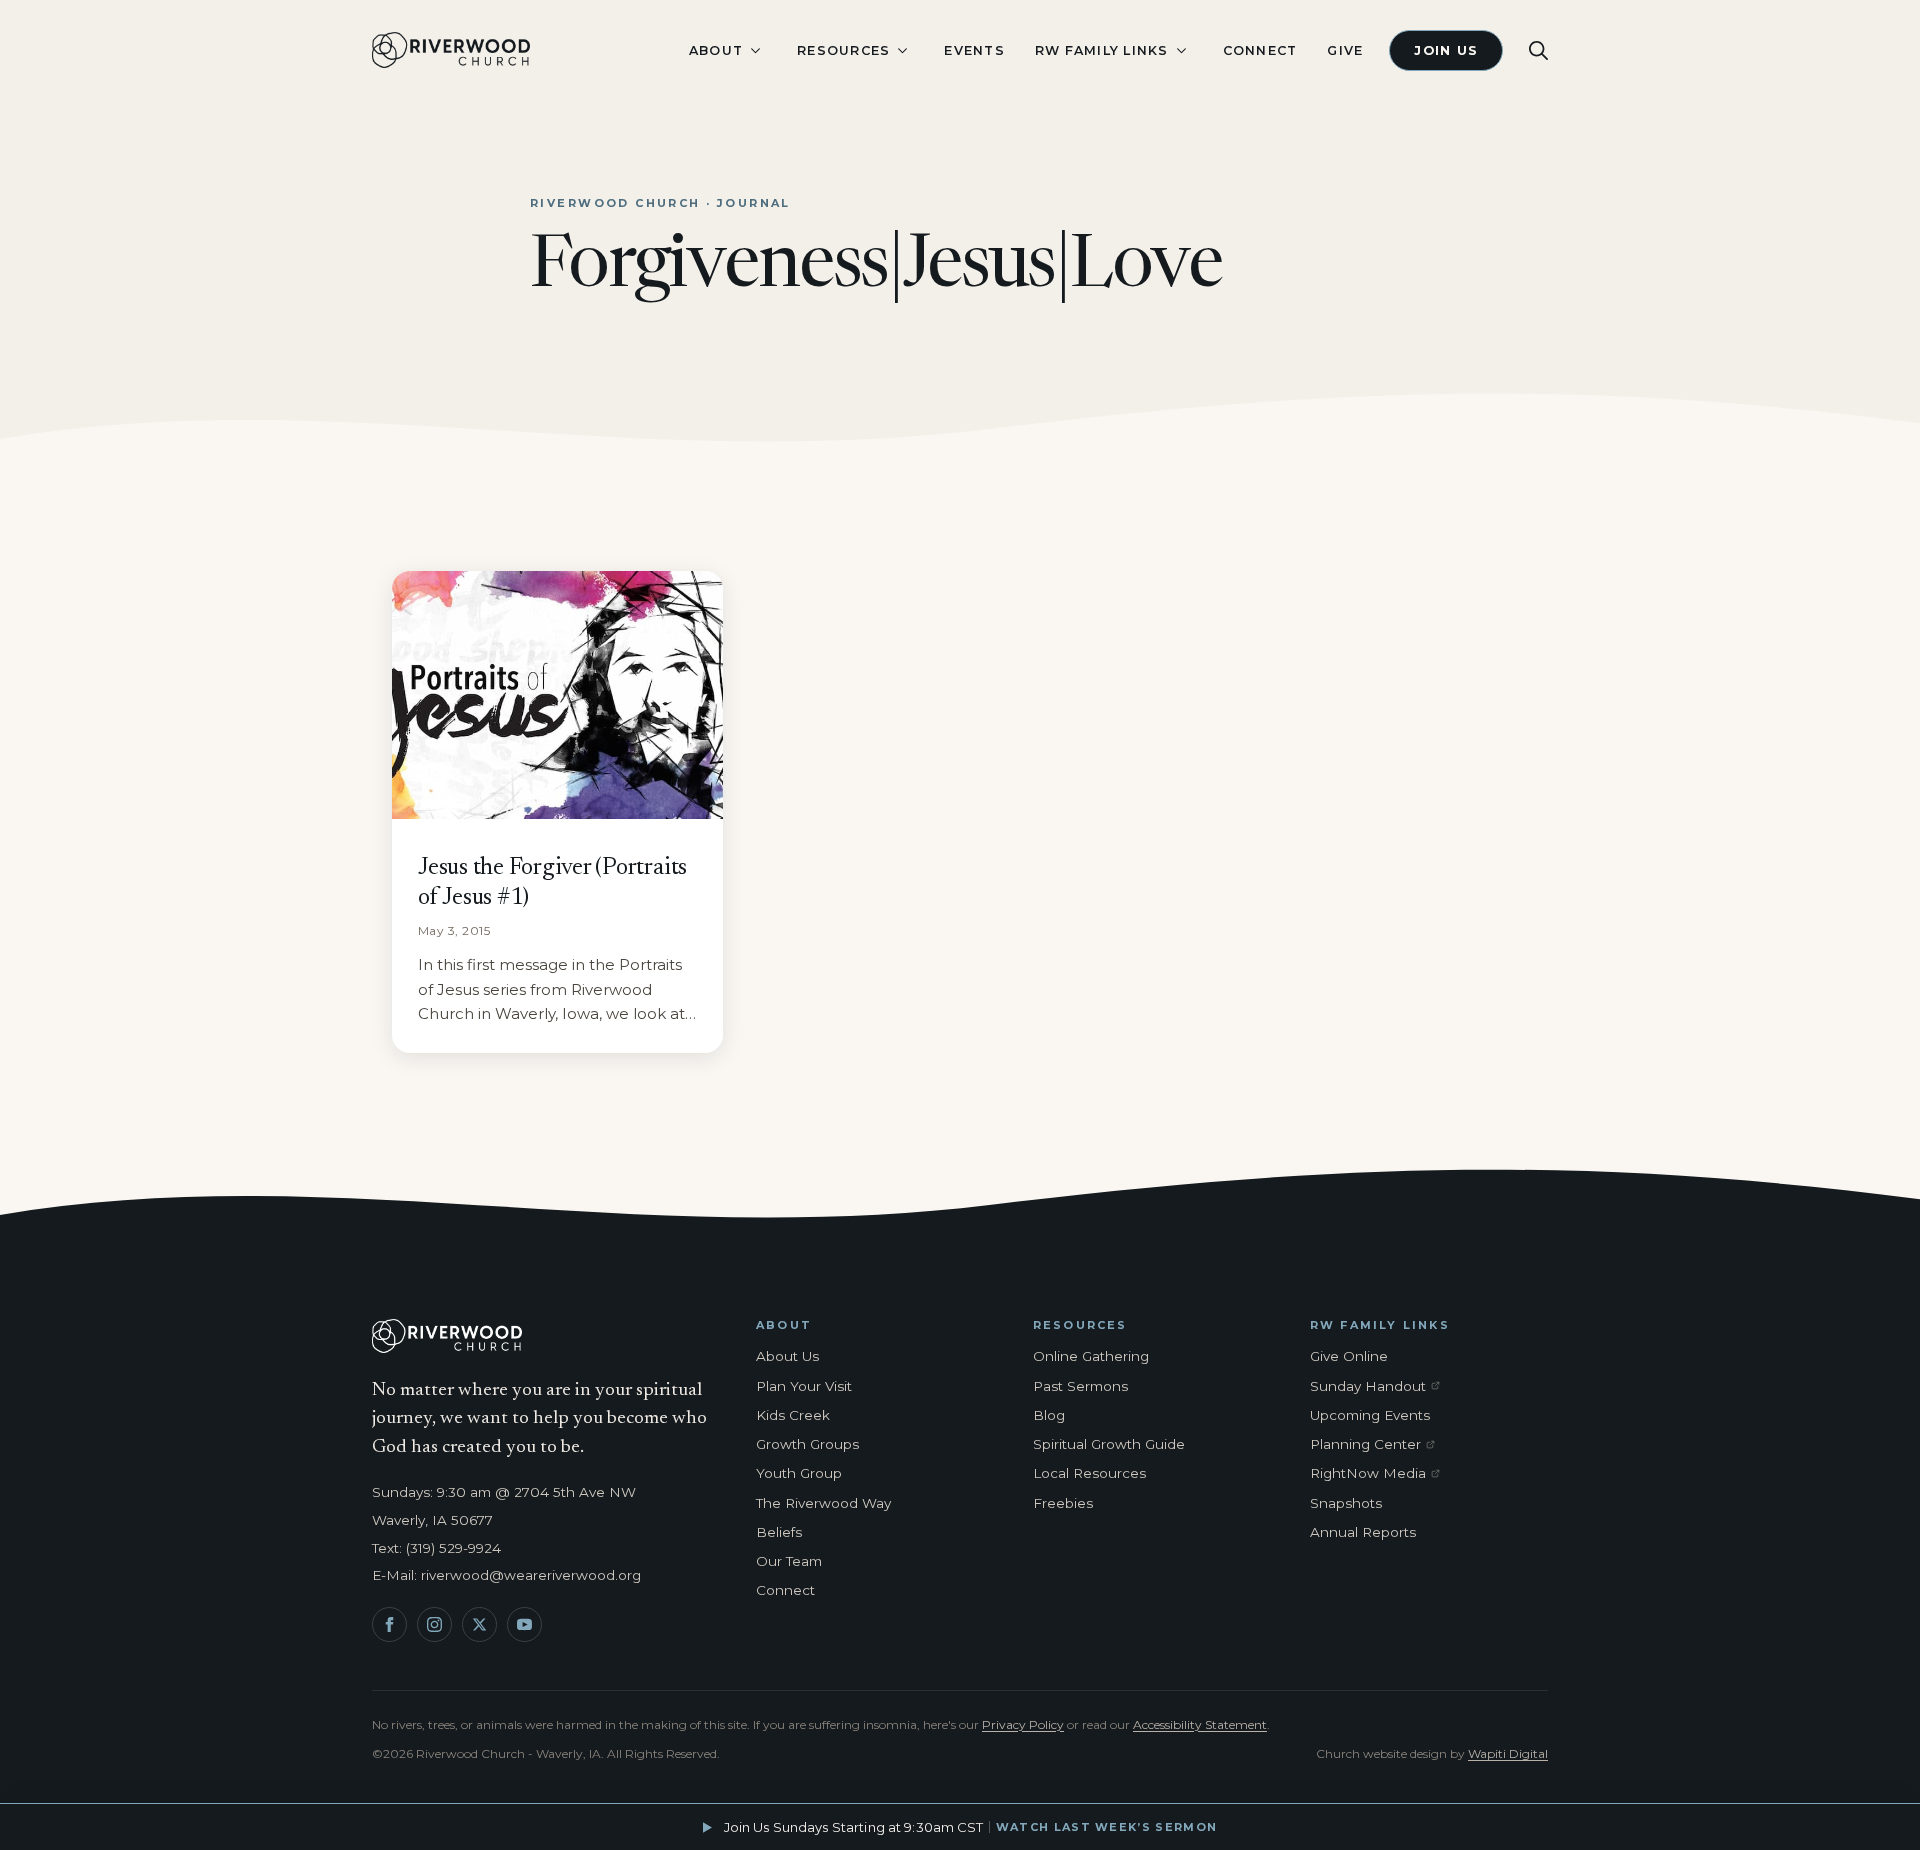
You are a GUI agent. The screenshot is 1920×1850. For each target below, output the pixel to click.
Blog (1049, 1415)
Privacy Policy (1023, 1724)
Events (974, 50)
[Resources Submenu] (902, 50)
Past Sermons (1080, 1386)
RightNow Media (1379, 1474)
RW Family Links (1102, 50)
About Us (787, 1356)
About (716, 50)
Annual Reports (1363, 1532)
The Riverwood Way (823, 1503)
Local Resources (1089, 1473)
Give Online (1349, 1356)
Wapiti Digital (1508, 1753)
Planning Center (1379, 1445)
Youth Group (799, 1473)
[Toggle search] (1538, 50)
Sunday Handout (1379, 1387)
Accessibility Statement (1200, 1724)
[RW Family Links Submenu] (1181, 50)
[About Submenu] (755, 50)
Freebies (1063, 1503)
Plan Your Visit (804, 1386)
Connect (1260, 50)
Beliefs (779, 1532)
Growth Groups (807, 1444)
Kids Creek (793, 1415)
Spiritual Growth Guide (1109, 1444)
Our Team (789, 1561)
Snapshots (1346, 1503)
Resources (843, 50)
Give (1345, 50)
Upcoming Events (1370, 1415)
